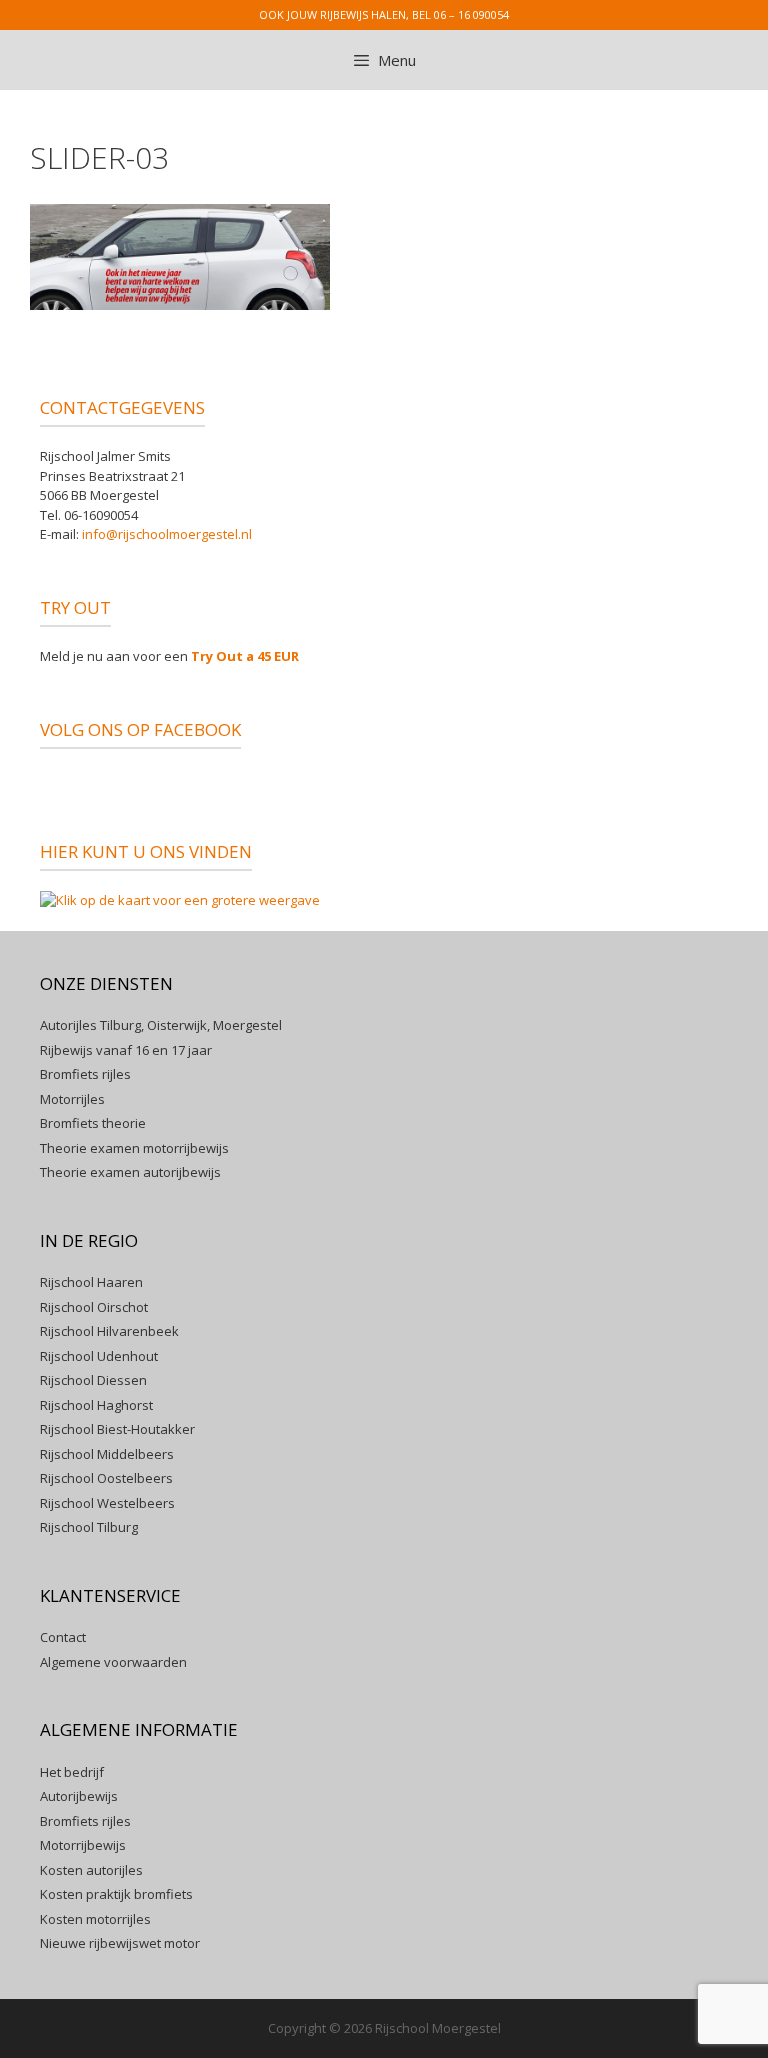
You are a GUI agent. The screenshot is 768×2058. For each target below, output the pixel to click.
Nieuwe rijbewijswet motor (120, 1943)
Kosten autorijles (91, 1870)
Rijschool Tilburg (89, 1527)
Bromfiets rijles (85, 1074)
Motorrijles (72, 1099)
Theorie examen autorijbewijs (130, 1172)
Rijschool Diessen (93, 1380)
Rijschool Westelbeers (107, 1503)
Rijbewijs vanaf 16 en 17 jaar (126, 1050)
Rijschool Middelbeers (107, 1454)
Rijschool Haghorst (96, 1405)
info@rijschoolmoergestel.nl (167, 534)
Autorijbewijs (79, 1796)
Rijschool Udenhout (99, 1356)
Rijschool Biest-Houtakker (117, 1429)
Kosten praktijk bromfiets (116, 1894)
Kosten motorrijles (95, 1919)
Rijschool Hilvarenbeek (109, 1331)
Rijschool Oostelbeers (106, 1478)
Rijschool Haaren (91, 1282)
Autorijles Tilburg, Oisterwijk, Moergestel (161, 1025)
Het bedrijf (72, 1772)
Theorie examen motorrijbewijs (134, 1148)
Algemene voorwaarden (113, 1662)
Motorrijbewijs (83, 1845)
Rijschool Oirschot (94, 1307)
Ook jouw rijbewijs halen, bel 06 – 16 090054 (384, 14)
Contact (63, 1637)
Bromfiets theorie (93, 1123)
